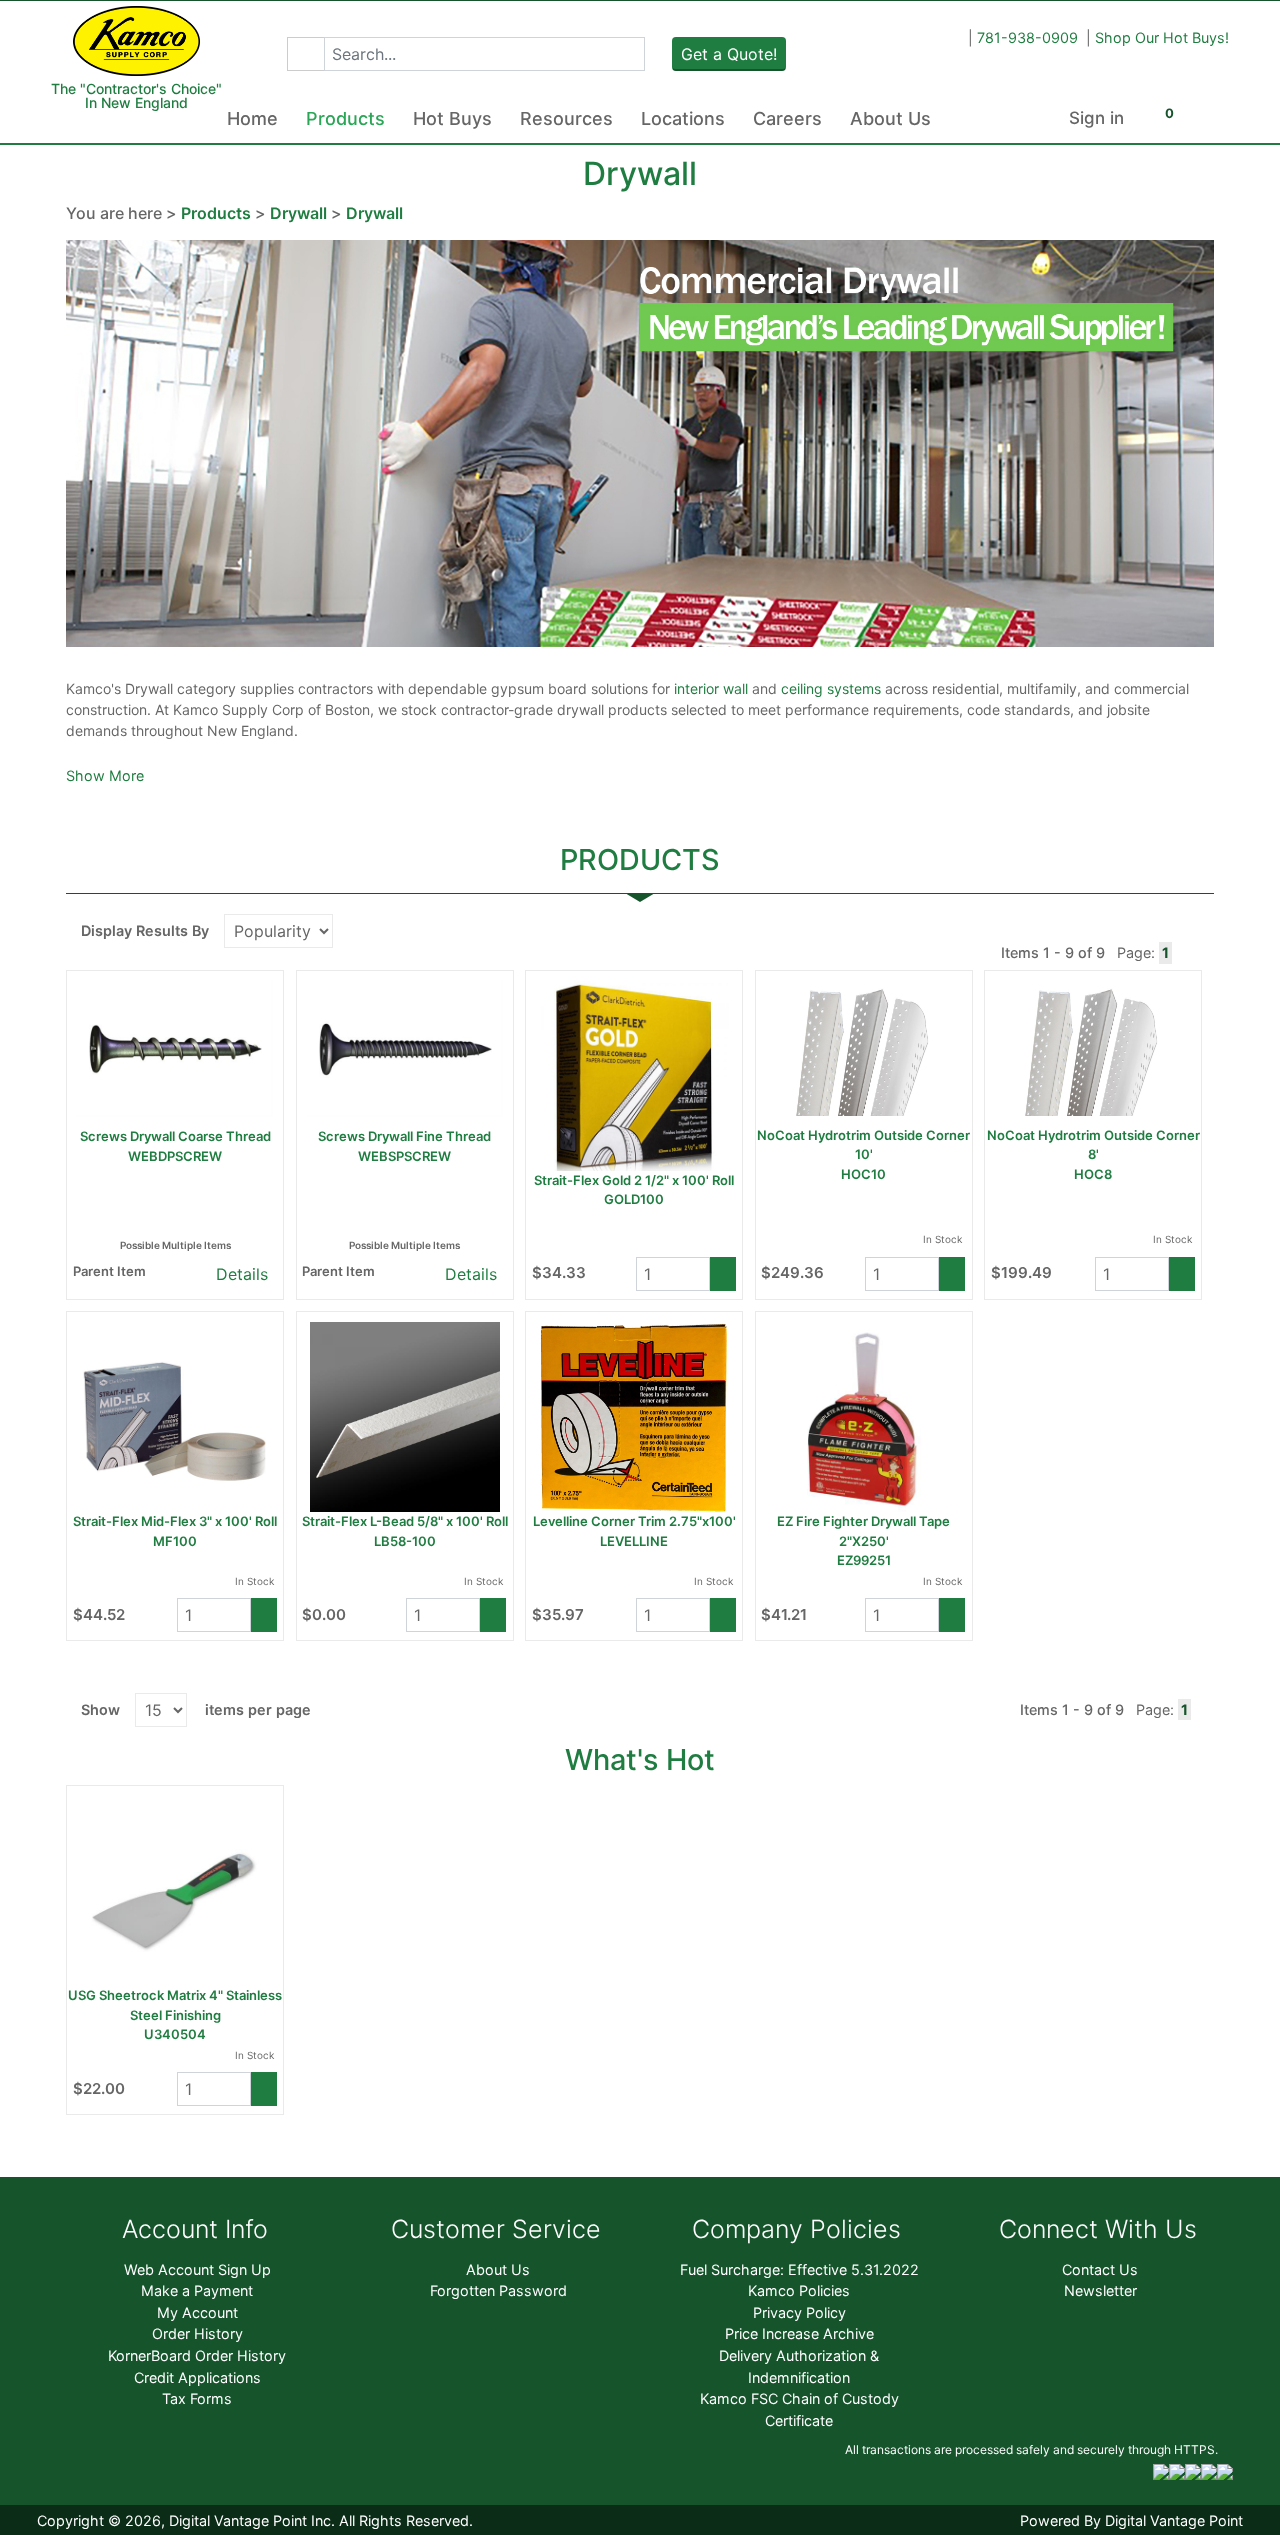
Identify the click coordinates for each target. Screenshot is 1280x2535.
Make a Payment (197, 2290)
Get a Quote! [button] (729, 54)
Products (345, 118)
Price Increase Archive (799, 2333)
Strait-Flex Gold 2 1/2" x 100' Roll (634, 1180)
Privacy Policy (799, 2312)
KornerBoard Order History (197, 2355)
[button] (305, 54)
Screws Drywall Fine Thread (404, 1136)
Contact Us (1100, 2269)
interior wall (713, 688)
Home (252, 118)
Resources (566, 118)
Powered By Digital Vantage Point (1131, 2520)
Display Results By (145, 930)
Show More (105, 775)
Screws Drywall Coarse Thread (175, 1136)
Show (100, 1709)
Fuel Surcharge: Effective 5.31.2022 (799, 2269)
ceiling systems (833, 688)
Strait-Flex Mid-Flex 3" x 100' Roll (175, 1521)
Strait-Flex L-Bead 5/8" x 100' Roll (405, 1521)
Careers (787, 118)
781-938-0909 (1027, 37)
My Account (197, 2312)
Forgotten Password (498, 2290)
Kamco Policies (799, 2290)
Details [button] (239, 1274)
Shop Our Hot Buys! (1162, 37)
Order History (197, 2333)
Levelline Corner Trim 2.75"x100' (634, 1521)
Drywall (298, 213)
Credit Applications (197, 2377)
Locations (683, 118)
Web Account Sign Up (197, 2269)
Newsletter (1100, 2290)
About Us (890, 118)
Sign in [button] (1096, 118)
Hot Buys (452, 118)
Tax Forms (197, 2398)
